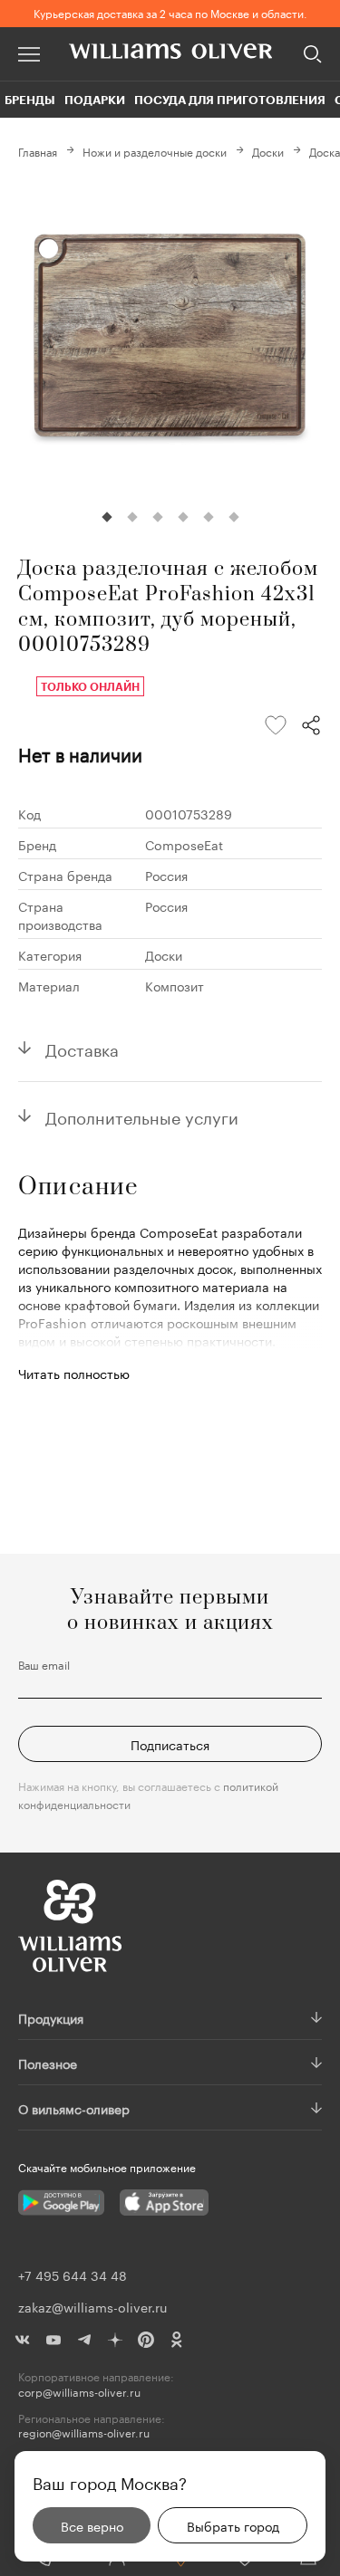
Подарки (95, 100)
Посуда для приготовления (230, 100)
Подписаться (170, 1744)
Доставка (82, 1048)
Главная (38, 151)
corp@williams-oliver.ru (79, 2392)
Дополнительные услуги (142, 1116)
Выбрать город (233, 2525)
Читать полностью (74, 1373)
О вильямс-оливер (74, 2108)
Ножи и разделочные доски (155, 151)
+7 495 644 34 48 (73, 2274)
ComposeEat (184, 844)
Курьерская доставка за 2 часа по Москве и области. (170, 12)
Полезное (48, 2063)
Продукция (51, 2017)
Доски (268, 151)
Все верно (92, 2525)
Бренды (30, 100)
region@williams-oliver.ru (84, 2432)
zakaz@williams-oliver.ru (92, 2306)
